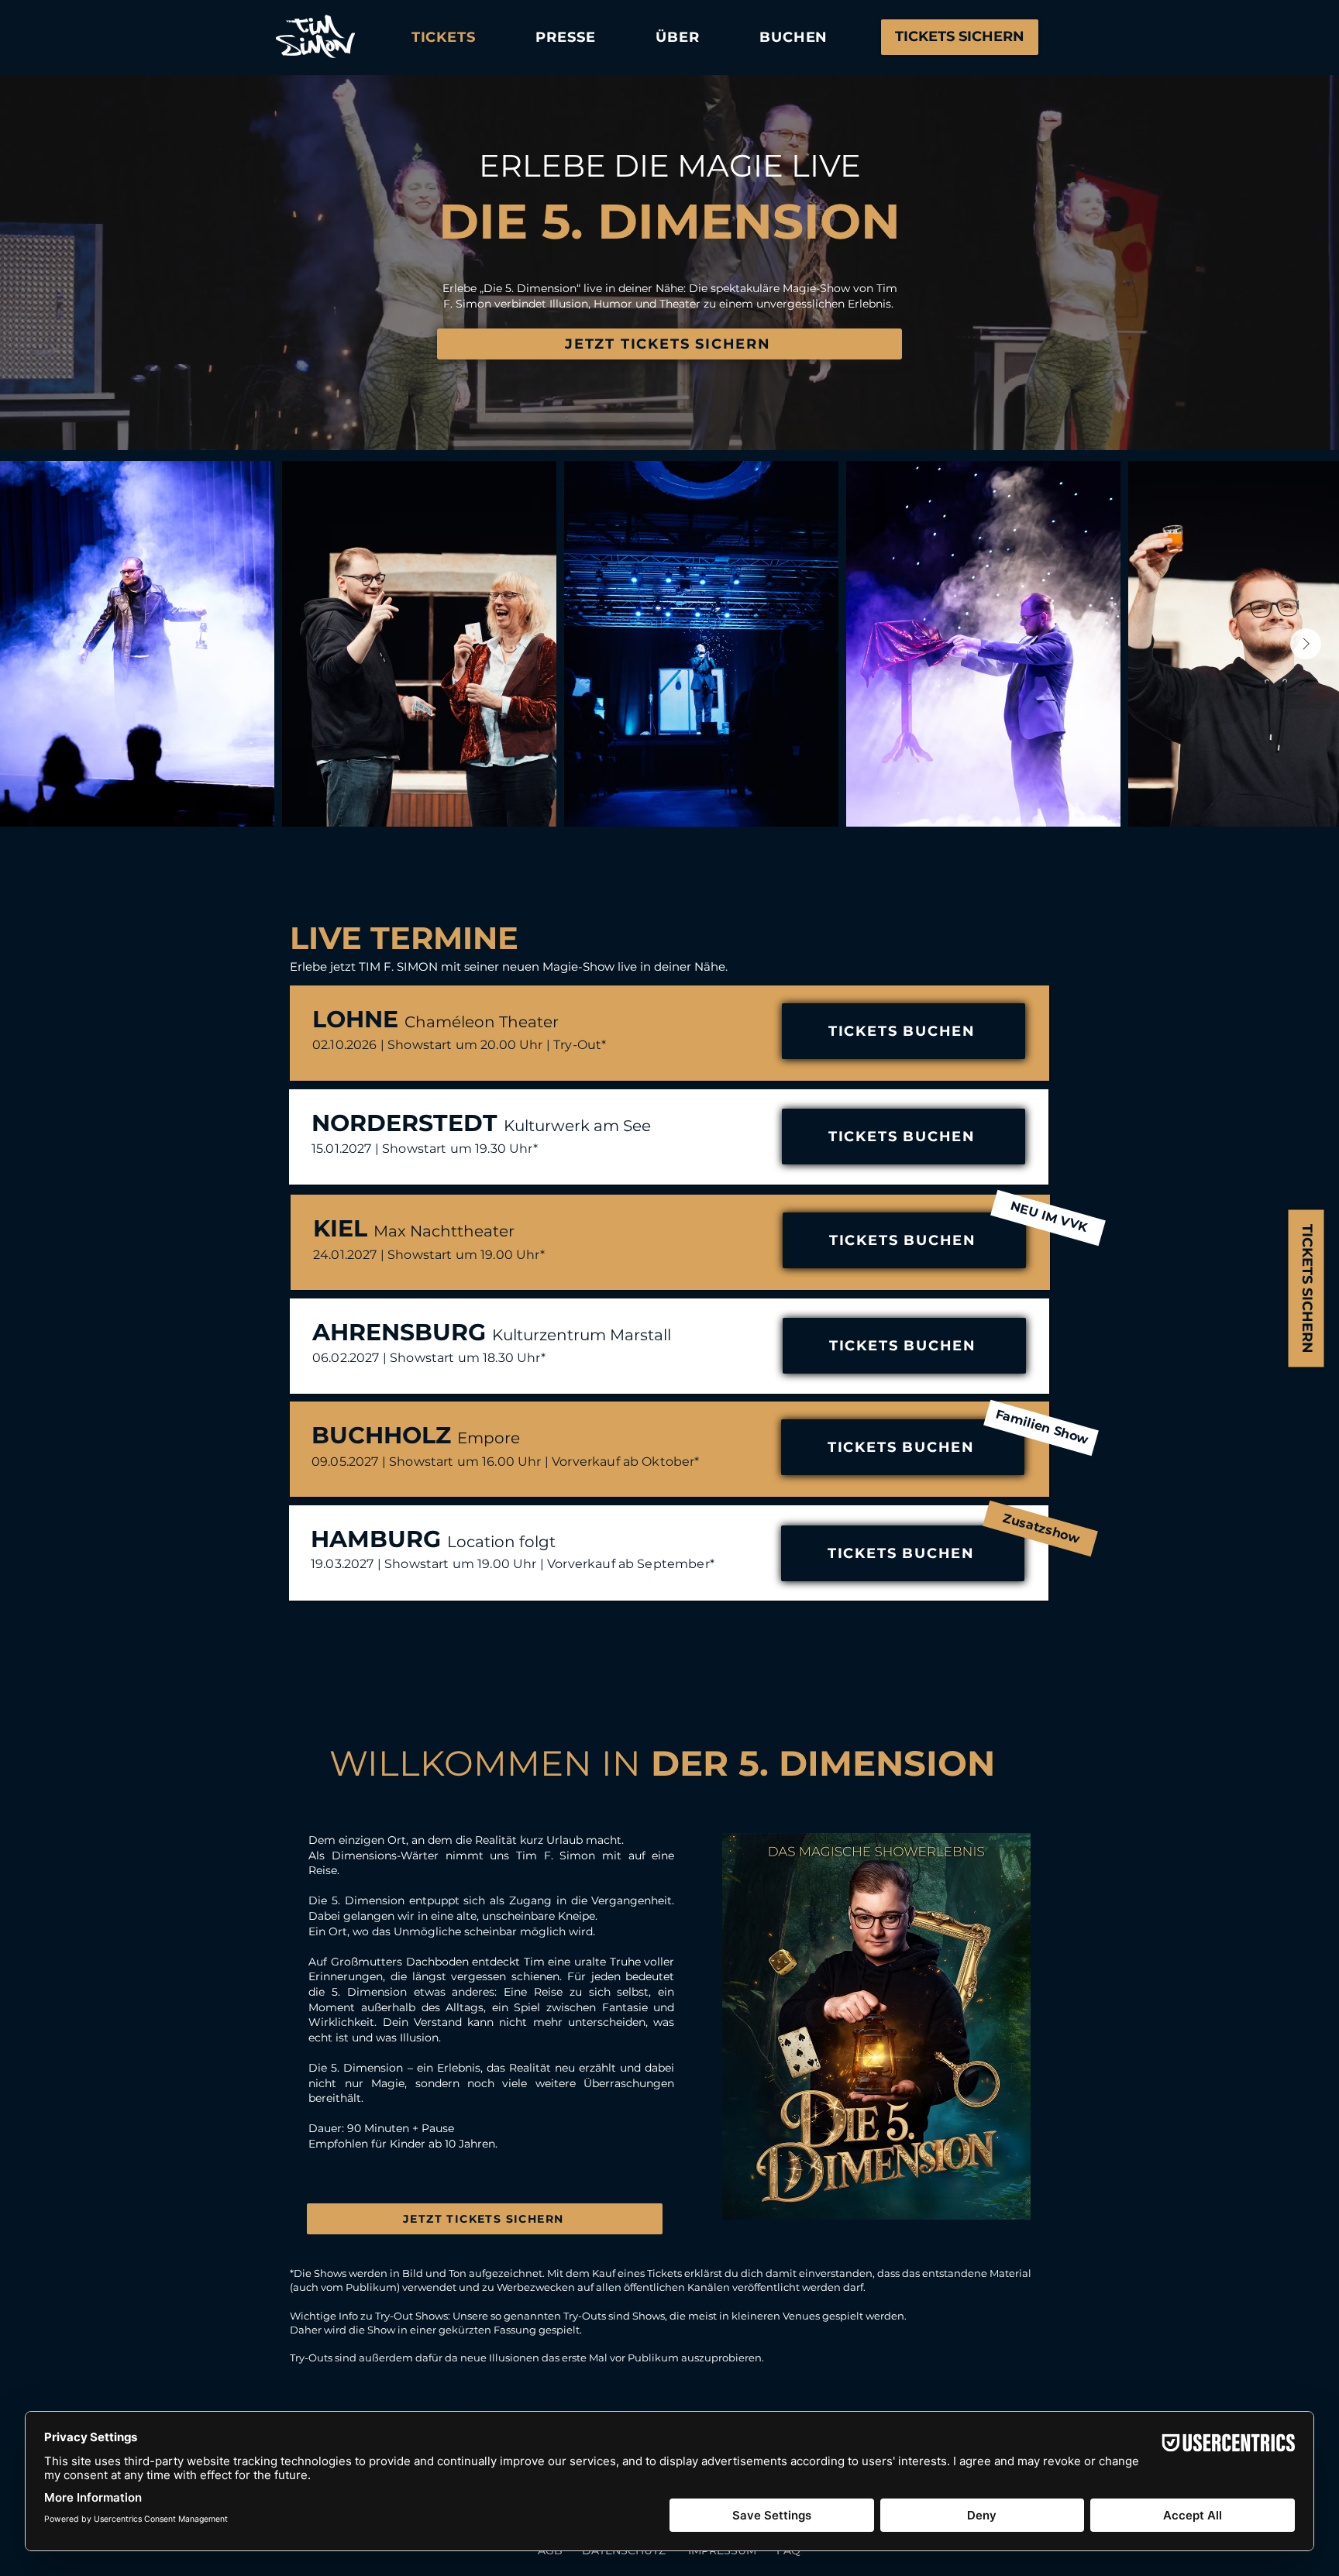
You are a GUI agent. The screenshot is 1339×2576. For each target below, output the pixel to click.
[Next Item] (1306, 644)
